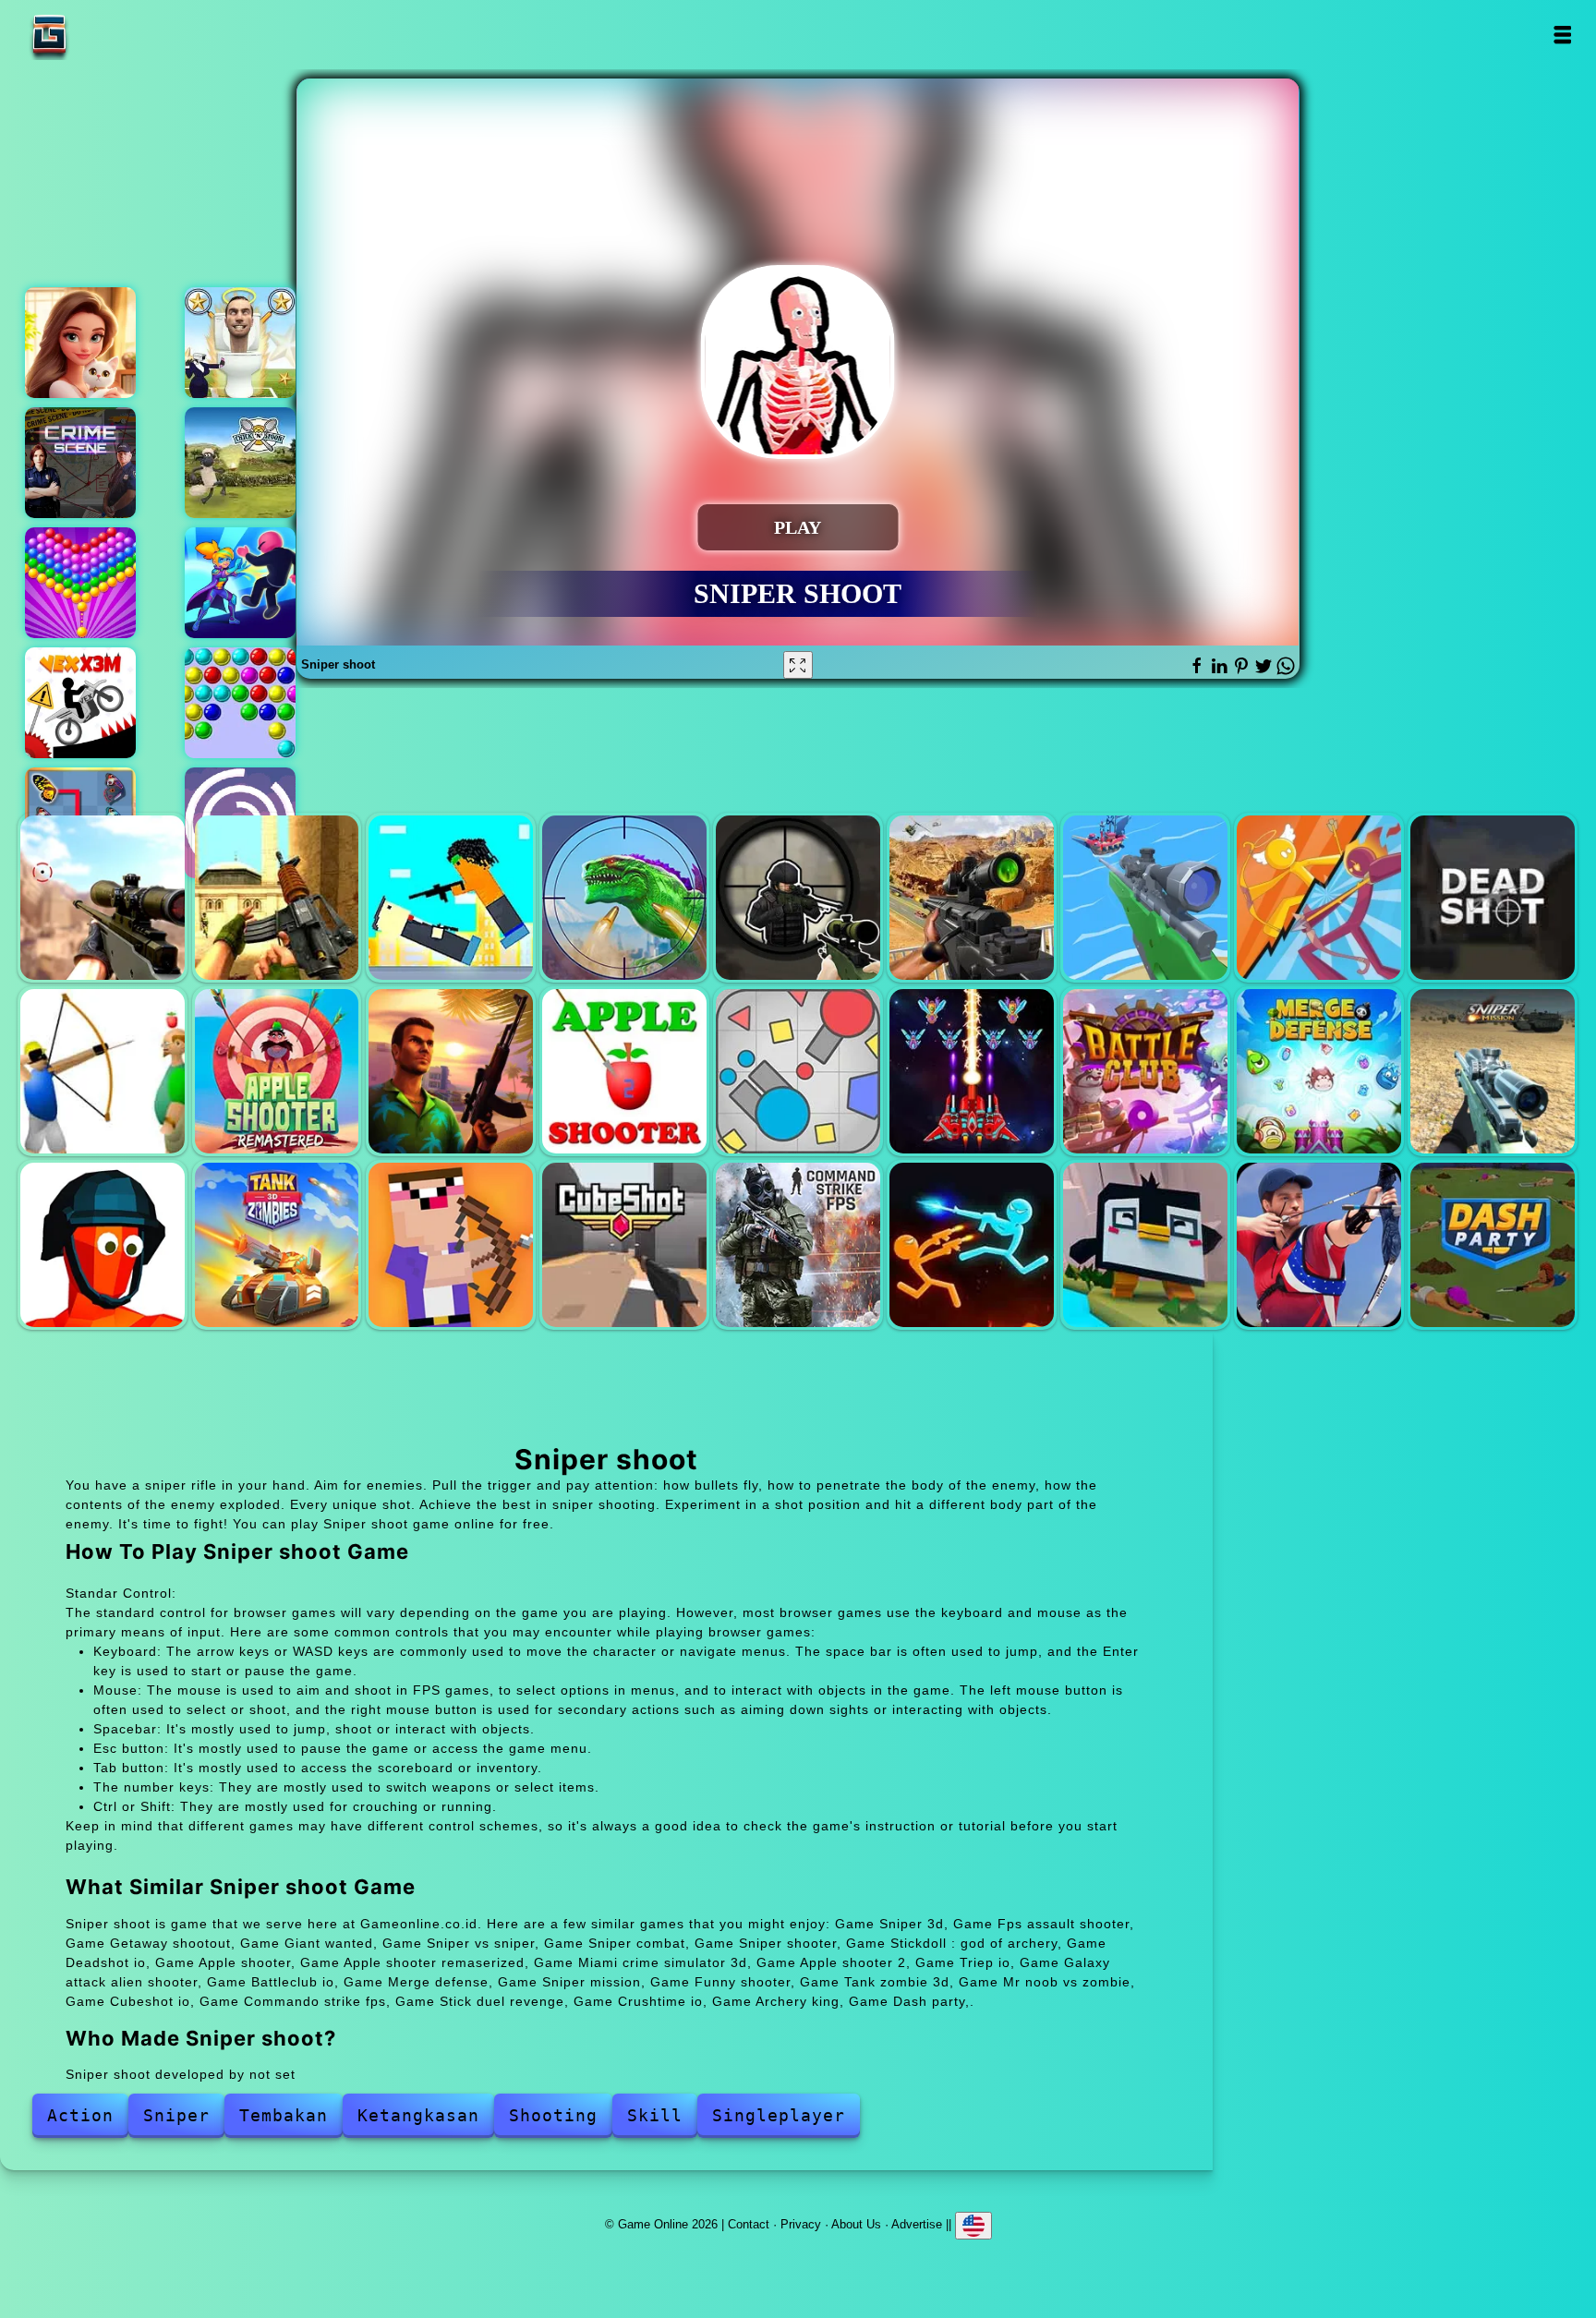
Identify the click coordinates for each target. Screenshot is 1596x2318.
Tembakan (284, 2115)
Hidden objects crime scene (80, 463)
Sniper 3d (103, 898)
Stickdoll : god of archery (1319, 898)
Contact (749, 2223)
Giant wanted (624, 898)
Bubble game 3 (240, 703)
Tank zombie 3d (277, 1245)
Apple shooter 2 (624, 1071)
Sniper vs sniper (798, 898)
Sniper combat (972, 898)
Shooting (553, 2115)
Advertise (917, 2223)
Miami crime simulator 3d (451, 1071)
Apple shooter (103, 1071)
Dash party (1493, 1245)
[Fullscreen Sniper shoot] (798, 665)
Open (1562, 35)
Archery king (1319, 1245)
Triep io (798, 1071)
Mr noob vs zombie (451, 1245)
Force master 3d (240, 583)
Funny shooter (103, 1245)
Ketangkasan (418, 2115)
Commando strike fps (798, 1245)
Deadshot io (1493, 898)
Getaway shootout (451, 898)
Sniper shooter (1145, 898)
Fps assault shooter (277, 898)
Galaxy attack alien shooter (972, 1071)
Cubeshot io (624, 1245)
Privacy (801, 2223)
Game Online (107, 35)
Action (80, 2115)
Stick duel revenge (972, 1245)
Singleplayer (779, 2115)
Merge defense (1319, 1071)
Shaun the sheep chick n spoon (240, 463)
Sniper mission (1493, 1071)
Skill (655, 2115)
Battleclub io (1145, 1071)
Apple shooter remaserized (277, 1071)
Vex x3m (80, 703)
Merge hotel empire (80, 343)
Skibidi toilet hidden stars (240, 343)
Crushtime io (1145, 1245)
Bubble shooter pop (80, 583)
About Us (856, 2223)
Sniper (176, 2115)
